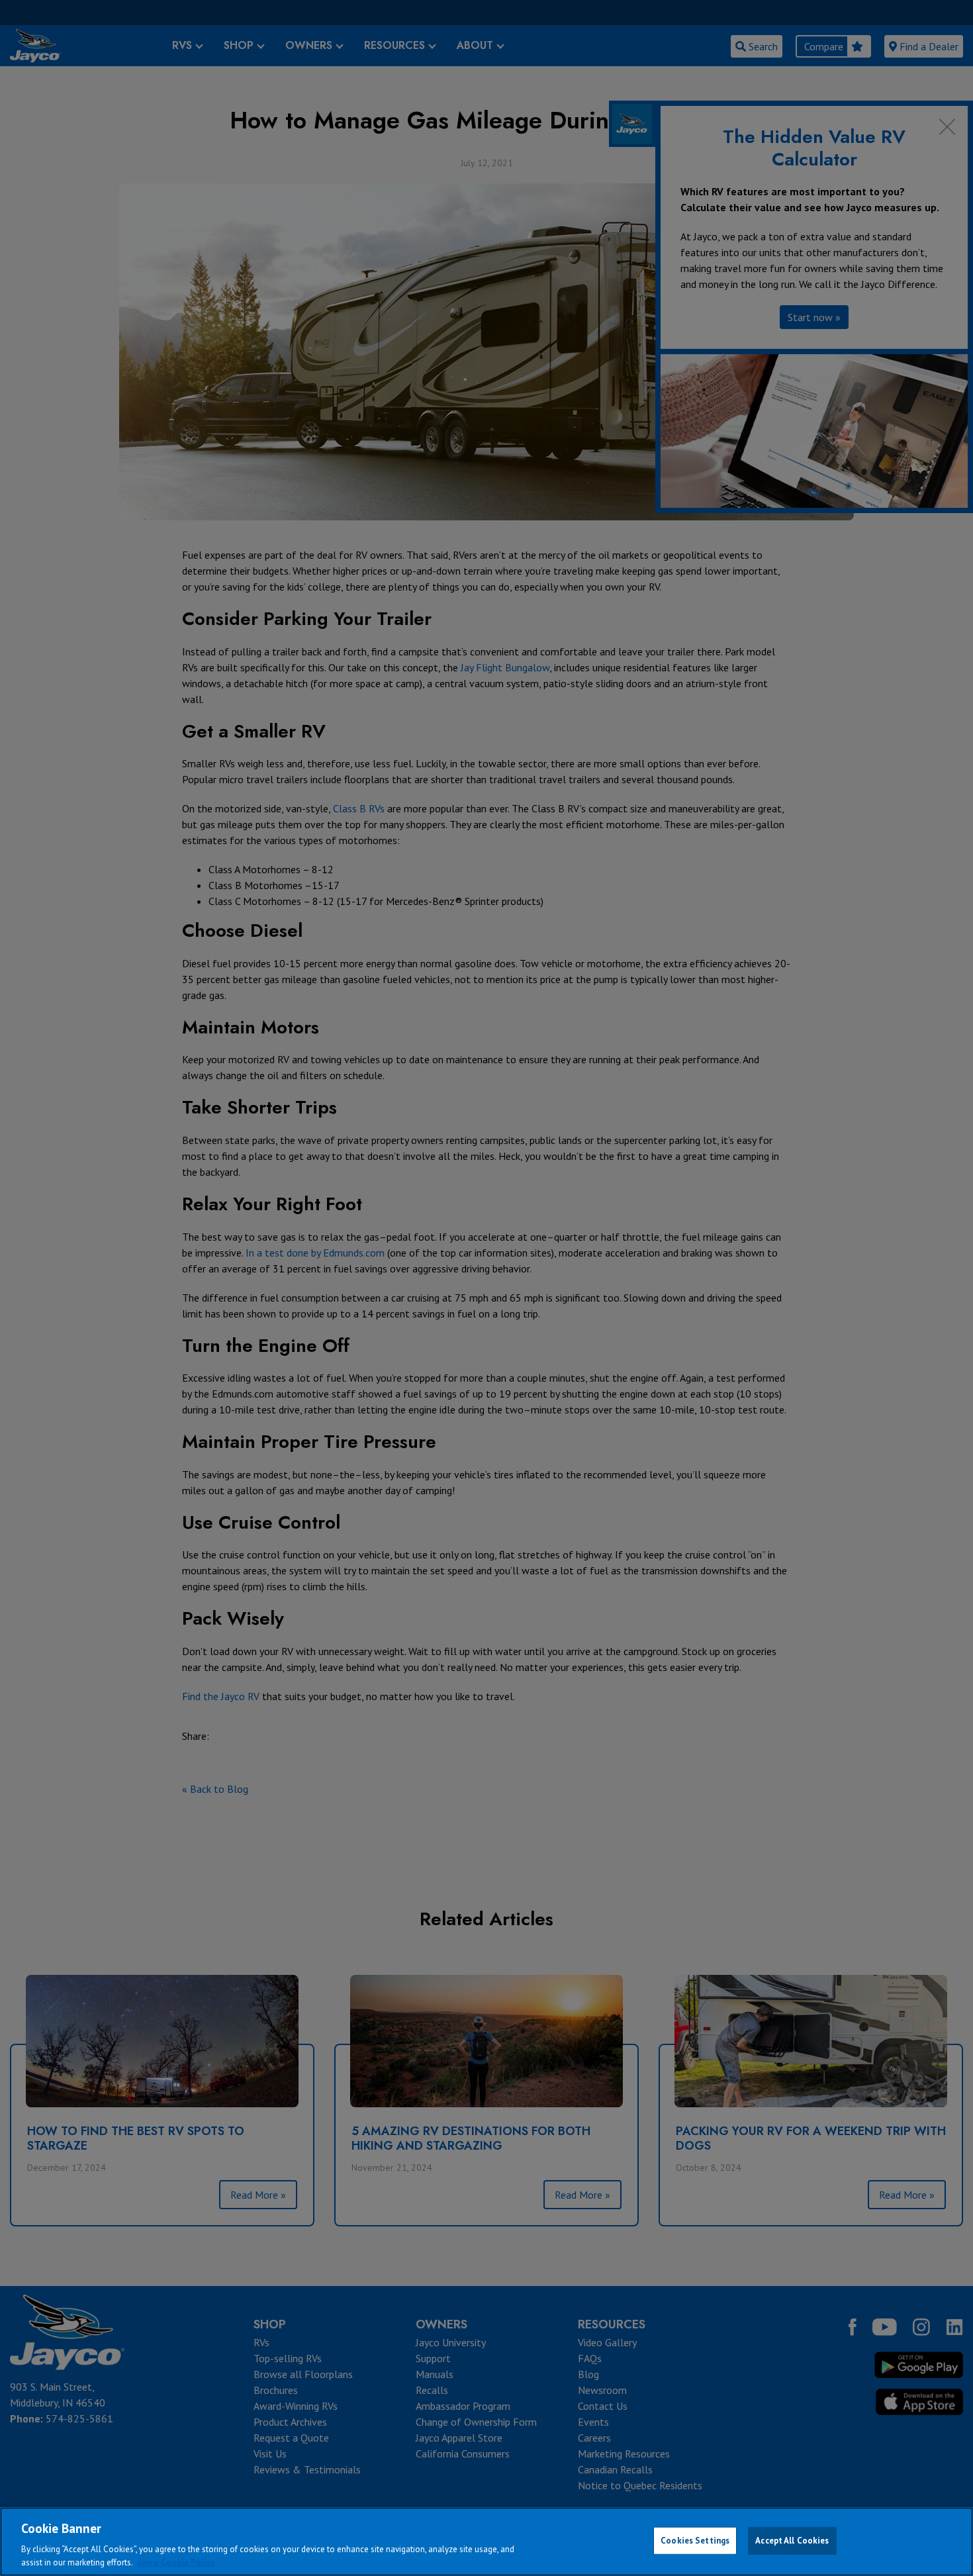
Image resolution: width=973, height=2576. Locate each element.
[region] (486, 2542)
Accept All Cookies (792, 2541)
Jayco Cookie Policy (176, 2562)
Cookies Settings (695, 2541)
